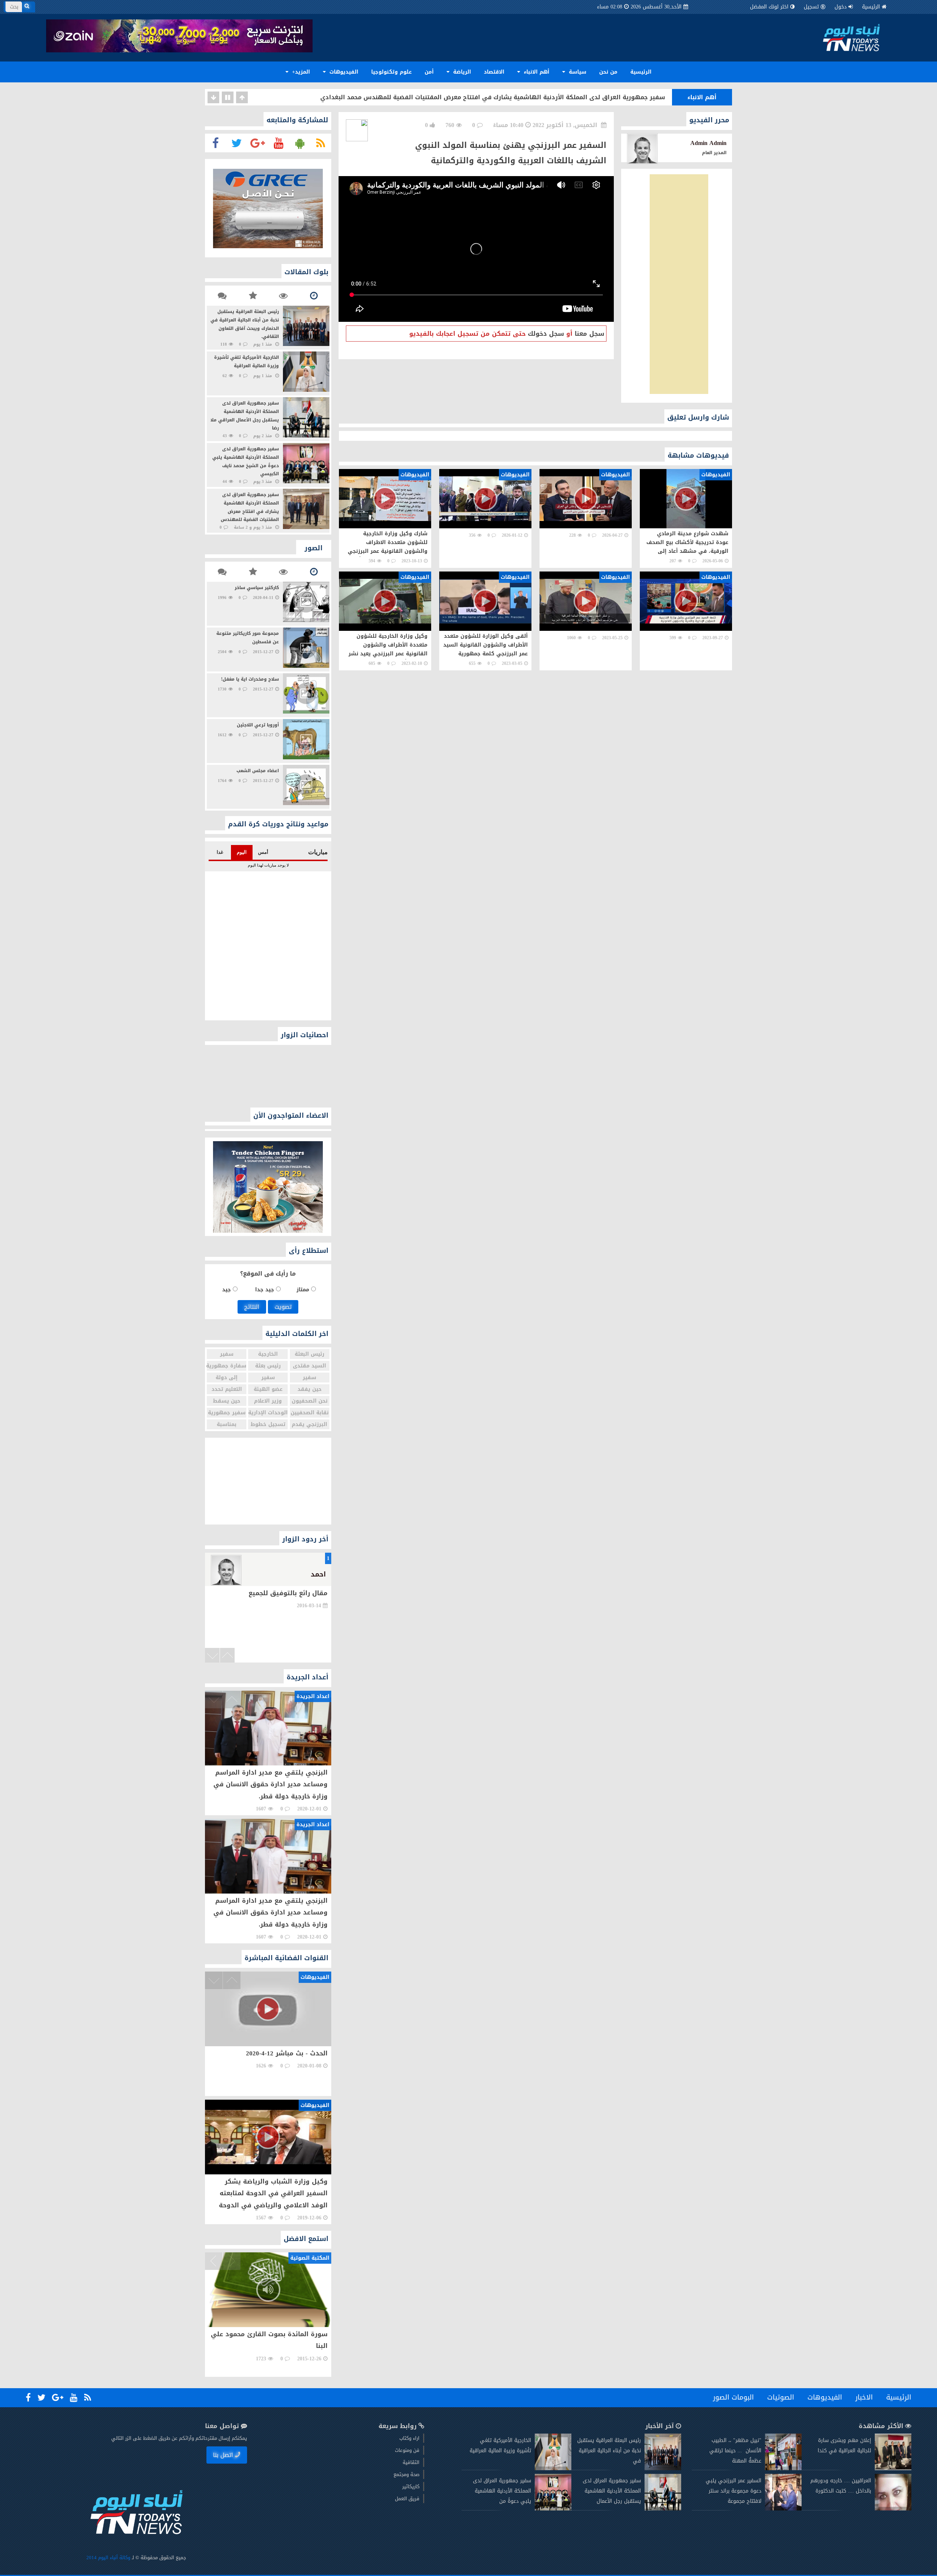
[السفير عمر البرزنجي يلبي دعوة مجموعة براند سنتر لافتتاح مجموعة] (783, 2509)
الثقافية (411, 2462)
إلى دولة (227, 1378)
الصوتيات (781, 2397)
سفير (227, 1354)
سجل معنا (589, 334)
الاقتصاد (494, 72)
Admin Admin (708, 143)
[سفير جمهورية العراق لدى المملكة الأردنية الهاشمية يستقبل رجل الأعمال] (663, 2509)
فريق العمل (407, 2499)
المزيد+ (300, 72)
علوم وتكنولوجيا (391, 72)
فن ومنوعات (407, 2450)
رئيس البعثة (309, 1354)
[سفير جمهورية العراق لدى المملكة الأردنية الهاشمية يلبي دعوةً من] (553, 2509)
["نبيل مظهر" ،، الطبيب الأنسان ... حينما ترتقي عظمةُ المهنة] (783, 2469)
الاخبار (864, 2397)
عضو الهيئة (268, 1389)
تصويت (283, 1307)
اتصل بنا (223, 2455)
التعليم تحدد (227, 1389)
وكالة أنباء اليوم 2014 (108, 2558)
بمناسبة (227, 1424)
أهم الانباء (536, 72)
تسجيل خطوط (268, 1424)
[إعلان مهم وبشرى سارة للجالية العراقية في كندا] (893, 2469)
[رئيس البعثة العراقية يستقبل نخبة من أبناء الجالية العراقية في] (663, 2469)
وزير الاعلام (268, 1401)
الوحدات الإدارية (268, 1413)
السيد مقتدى (309, 1366)
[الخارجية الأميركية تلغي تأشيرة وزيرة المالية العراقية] (553, 2469)
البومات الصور (733, 2397)
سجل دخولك (546, 334)
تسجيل (811, 7)
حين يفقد (310, 1389)
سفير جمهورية (227, 1413)
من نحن (608, 72)
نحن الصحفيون (310, 1401)
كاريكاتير (411, 2486)
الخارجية (268, 1354)
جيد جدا (266, 1290)
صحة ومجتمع (406, 2474)
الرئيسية (871, 7)
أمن (429, 72)
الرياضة (461, 72)
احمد (318, 1574)
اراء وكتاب (409, 2438)
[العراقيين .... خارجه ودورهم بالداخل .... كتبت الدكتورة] (893, 2509)
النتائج (252, 1307)
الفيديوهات (343, 72)
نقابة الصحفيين (310, 1413)
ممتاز (304, 1290)
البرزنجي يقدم (309, 1424)
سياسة (577, 72)
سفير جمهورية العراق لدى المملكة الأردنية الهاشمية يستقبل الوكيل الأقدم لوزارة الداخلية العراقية (523, 97)
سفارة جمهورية (227, 1366)
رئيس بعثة (268, 1366)
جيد (227, 1290)
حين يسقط (227, 1401)
